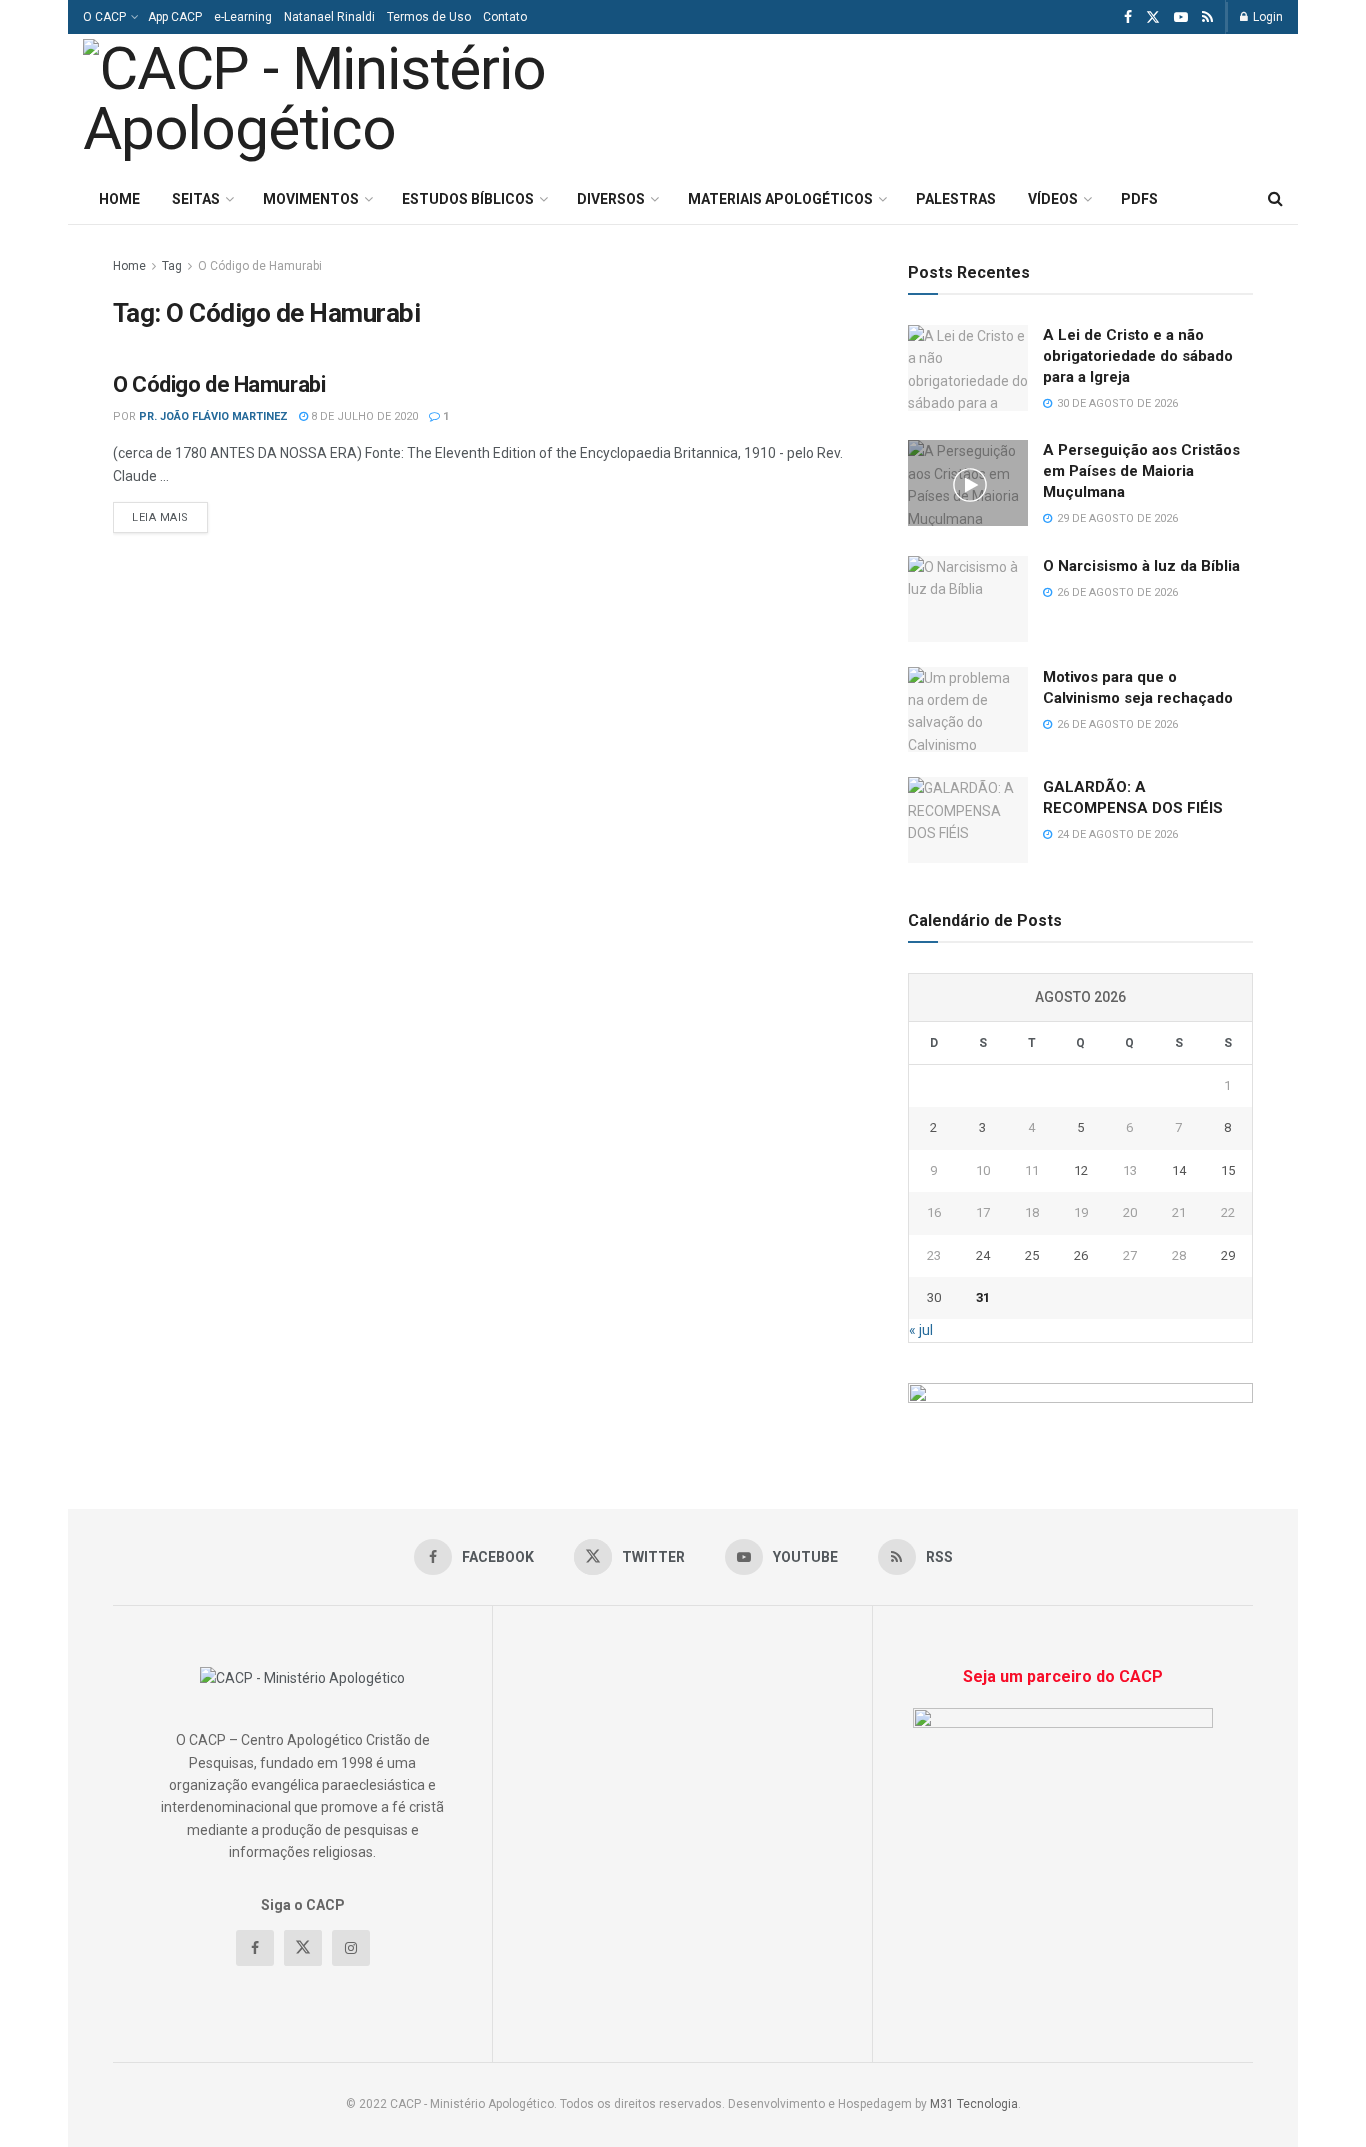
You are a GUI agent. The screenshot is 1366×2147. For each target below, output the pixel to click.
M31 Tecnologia (974, 2104)
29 (1228, 1255)
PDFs (1139, 199)
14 (1179, 1170)
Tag (172, 266)
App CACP (175, 17)
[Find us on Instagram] (351, 1948)
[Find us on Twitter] (1153, 17)
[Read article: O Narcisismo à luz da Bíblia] (968, 599)
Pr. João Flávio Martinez (213, 416)
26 (1081, 1255)
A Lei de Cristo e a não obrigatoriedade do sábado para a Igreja (1138, 356)
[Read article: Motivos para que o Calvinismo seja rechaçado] (968, 710)
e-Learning (243, 17)
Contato (505, 17)
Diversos (611, 199)
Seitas (196, 199)
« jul (921, 1330)
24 (983, 1255)
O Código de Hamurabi (260, 266)
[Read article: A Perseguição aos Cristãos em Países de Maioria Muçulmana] (968, 483)
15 (1228, 1170)
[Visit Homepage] (361, 104)
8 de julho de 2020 (363, 416)
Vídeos (1053, 199)
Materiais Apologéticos (780, 199)
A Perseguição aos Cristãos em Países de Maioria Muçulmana (1141, 471)
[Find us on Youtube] (1181, 17)
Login (1266, 17)
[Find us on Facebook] (1128, 17)
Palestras (956, 199)
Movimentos (311, 199)
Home (119, 199)
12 (1081, 1170)
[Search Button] (1275, 199)
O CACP (104, 17)
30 (934, 1297)
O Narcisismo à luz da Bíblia (1141, 566)
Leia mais (170, 517)
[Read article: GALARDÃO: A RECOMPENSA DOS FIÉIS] (968, 820)
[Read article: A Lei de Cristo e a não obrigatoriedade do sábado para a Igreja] (968, 368)
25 (1032, 1255)
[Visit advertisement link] (1080, 1405)
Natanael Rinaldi (329, 17)
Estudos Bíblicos (468, 199)
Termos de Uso (429, 17)
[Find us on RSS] (1207, 17)
